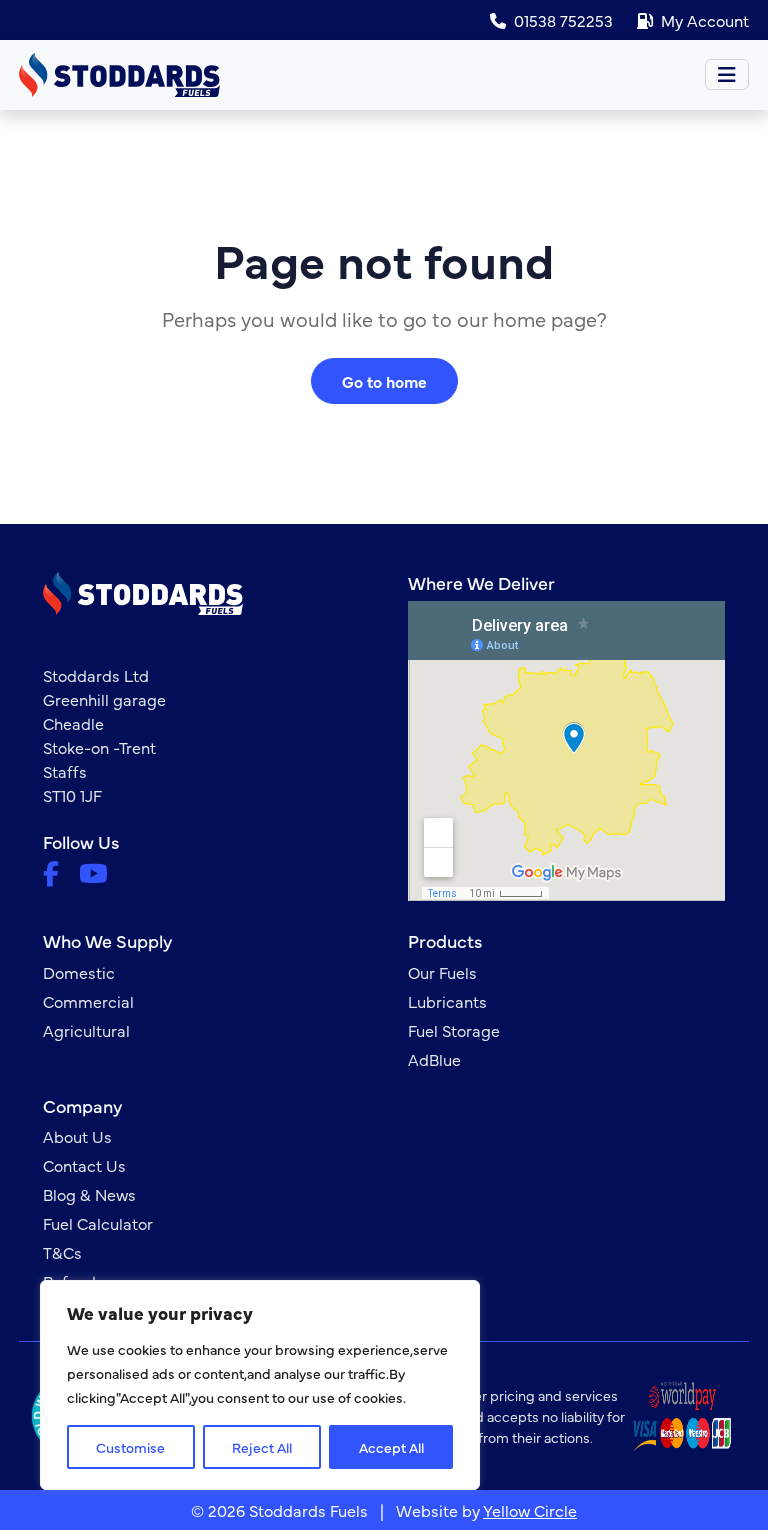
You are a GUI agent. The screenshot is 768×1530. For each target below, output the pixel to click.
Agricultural (86, 1030)
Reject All (262, 1447)
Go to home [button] (384, 381)
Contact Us (84, 1165)
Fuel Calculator (98, 1223)
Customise (130, 1447)
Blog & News (89, 1194)
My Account (705, 20)
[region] (260, 1385)
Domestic (79, 972)
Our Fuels (442, 972)
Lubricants (447, 1001)
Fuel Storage (454, 1030)
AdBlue (434, 1059)
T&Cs (62, 1252)
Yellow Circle (530, 1510)
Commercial (88, 1001)
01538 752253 (563, 20)
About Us (77, 1136)
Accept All (391, 1447)
